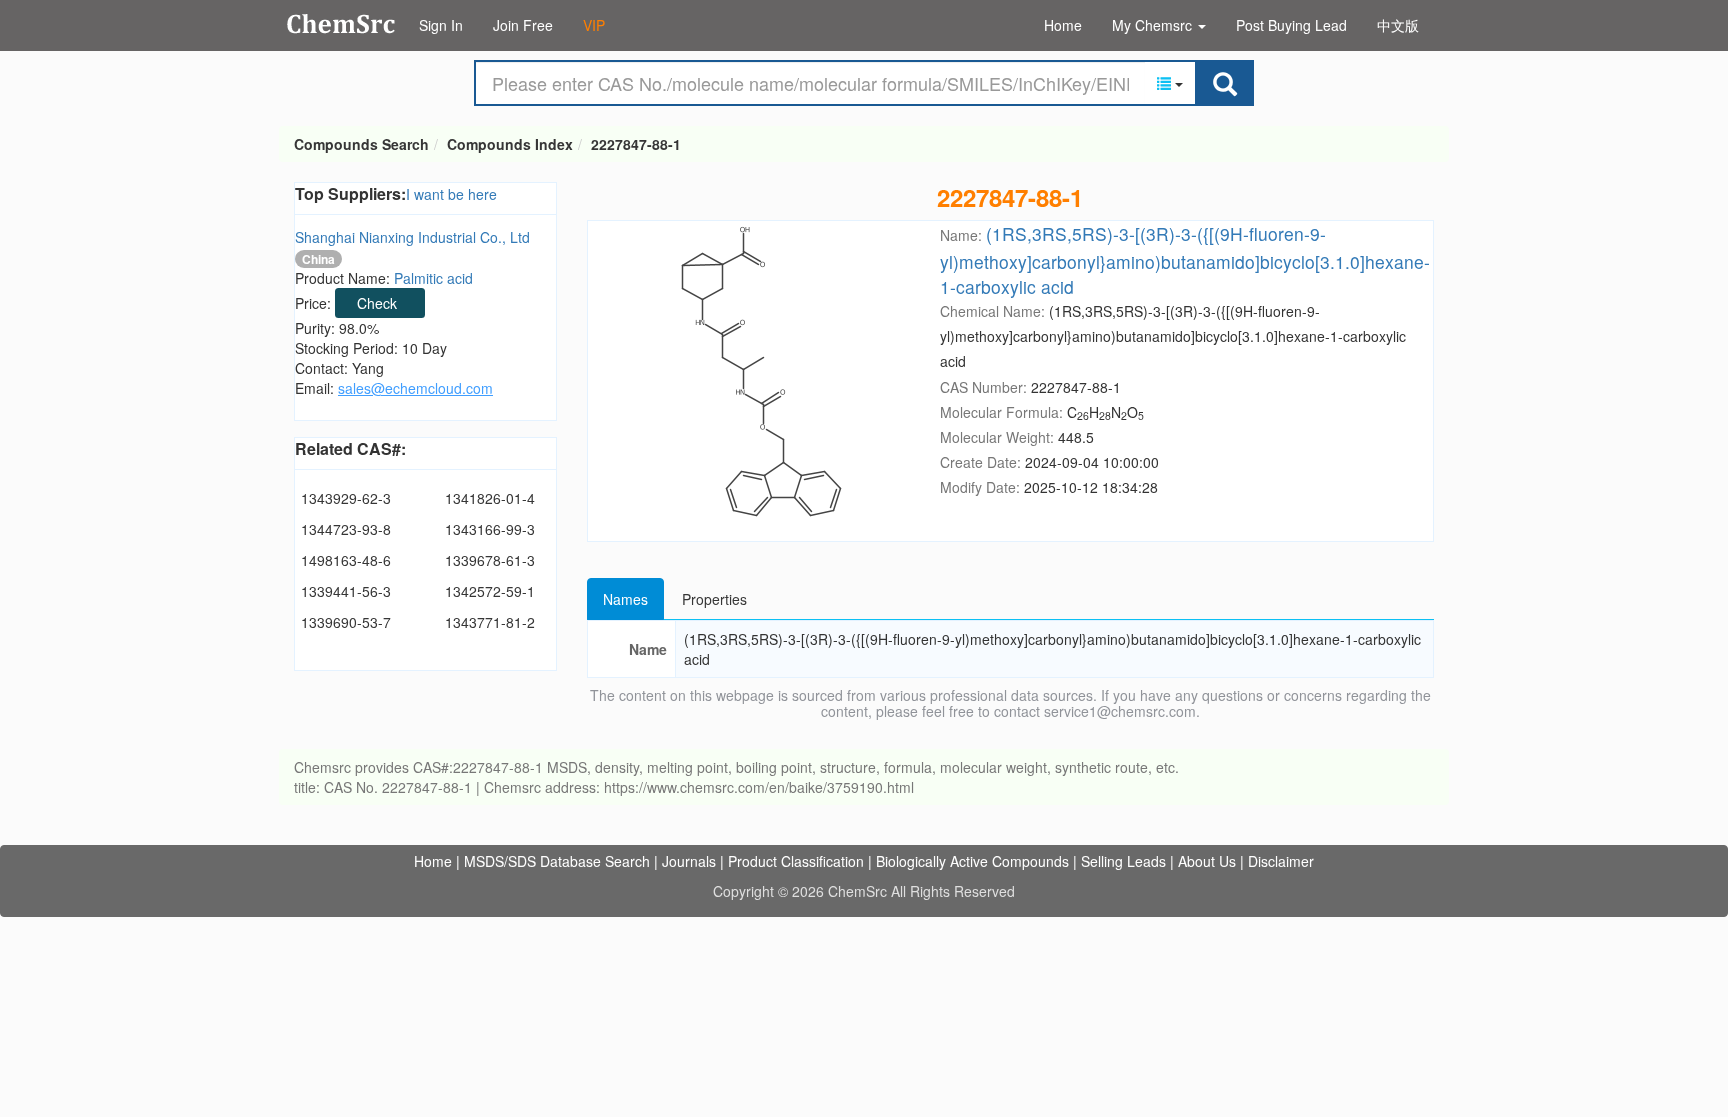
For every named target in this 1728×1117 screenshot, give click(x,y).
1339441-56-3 (346, 591)
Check (377, 303)
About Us (1207, 861)
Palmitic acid (433, 278)
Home (1063, 25)
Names (625, 599)
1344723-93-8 (346, 529)
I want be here (451, 194)
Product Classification (796, 861)
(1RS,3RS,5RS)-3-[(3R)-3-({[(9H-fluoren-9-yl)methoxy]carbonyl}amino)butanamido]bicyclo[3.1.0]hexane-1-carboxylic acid (1185, 259)
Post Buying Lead (1291, 25)
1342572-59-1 (490, 591)
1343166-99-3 (490, 529)
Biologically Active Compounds (972, 861)
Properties (714, 599)
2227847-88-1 (636, 144)
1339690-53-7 (346, 622)
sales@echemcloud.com (415, 388)
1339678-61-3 (490, 560)
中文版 (1398, 25)
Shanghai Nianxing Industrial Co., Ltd (412, 237)
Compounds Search (341, 24)
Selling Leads (1123, 861)
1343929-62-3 (346, 498)
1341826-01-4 (490, 498)
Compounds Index (510, 144)
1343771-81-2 (490, 622)
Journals (689, 861)
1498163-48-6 (346, 560)
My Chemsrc (1154, 25)
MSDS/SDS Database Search (557, 861)
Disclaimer (1281, 861)
